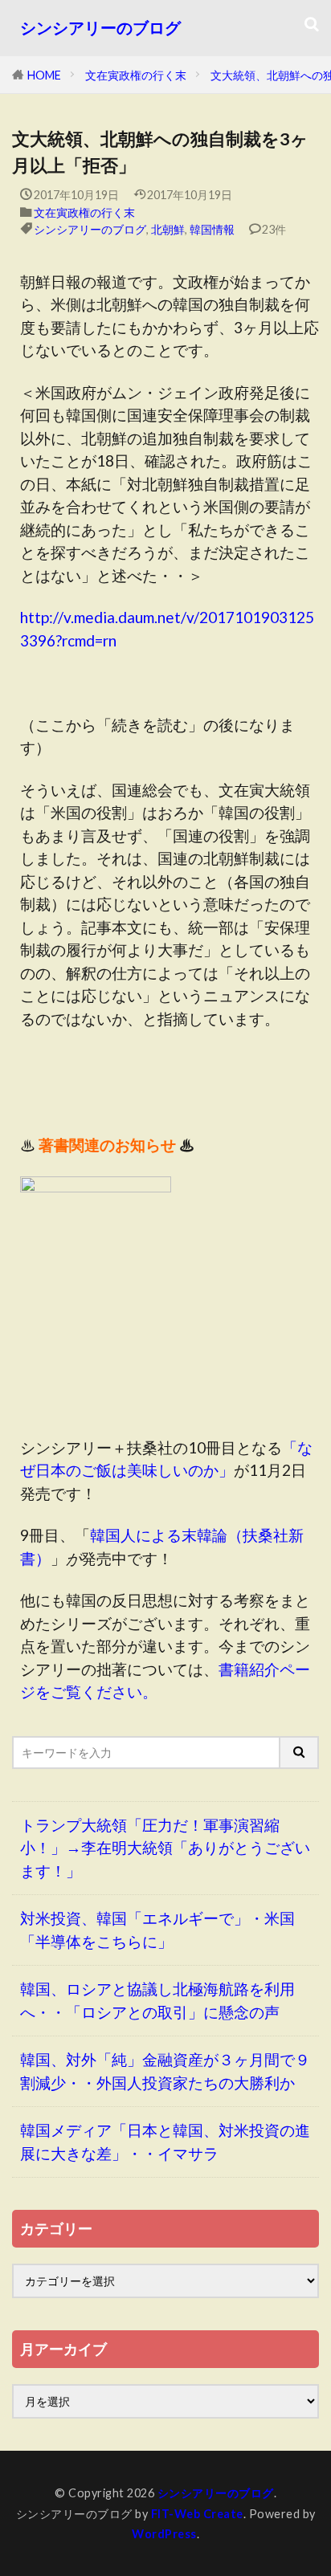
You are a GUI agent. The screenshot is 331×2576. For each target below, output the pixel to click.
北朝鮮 (168, 229)
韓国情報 (212, 229)
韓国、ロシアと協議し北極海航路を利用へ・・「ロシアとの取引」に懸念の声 (157, 2000)
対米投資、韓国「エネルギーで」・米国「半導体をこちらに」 (157, 1930)
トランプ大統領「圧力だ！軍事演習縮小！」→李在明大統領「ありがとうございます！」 (165, 1848)
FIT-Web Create (197, 2514)
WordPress (164, 2534)
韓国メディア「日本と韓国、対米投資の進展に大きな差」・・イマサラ (165, 2142)
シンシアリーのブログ (100, 28)
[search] (300, 1753)
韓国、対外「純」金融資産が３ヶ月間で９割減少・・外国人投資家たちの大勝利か (165, 2071)
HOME (44, 75)
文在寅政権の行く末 (136, 75)
